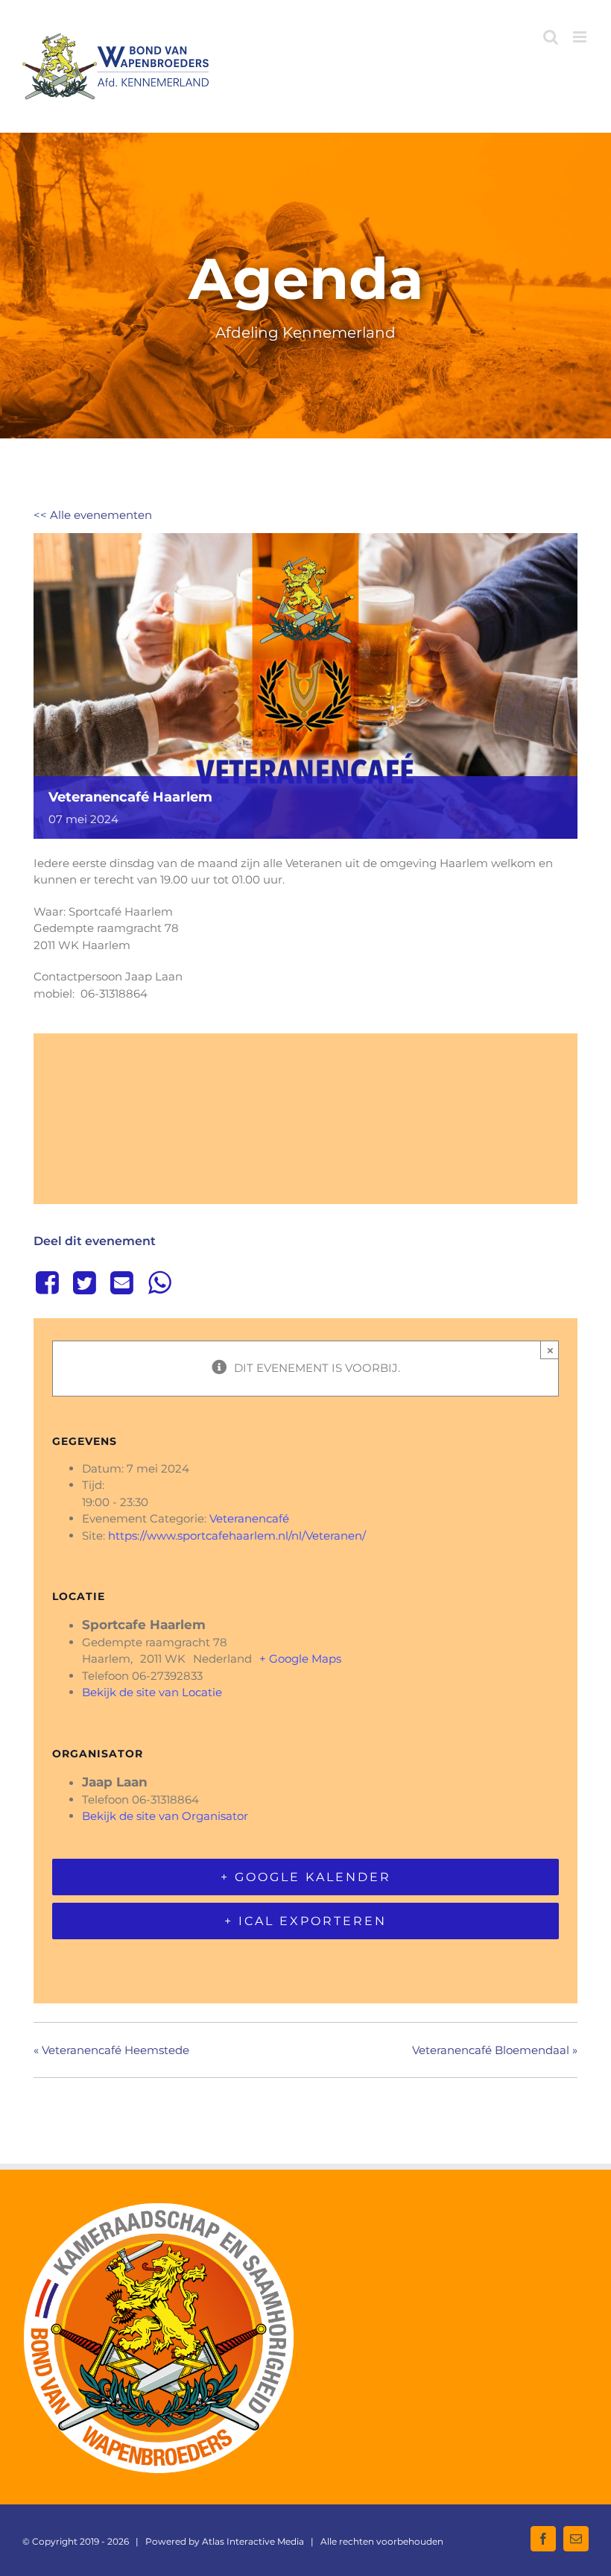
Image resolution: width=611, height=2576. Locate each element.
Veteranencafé (249, 1518)
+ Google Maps (300, 1659)
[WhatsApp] (159, 1282)
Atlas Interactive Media (253, 2541)
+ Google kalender (306, 1877)
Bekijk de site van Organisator (165, 1816)
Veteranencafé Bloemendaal (495, 2050)
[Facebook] (50, 1282)
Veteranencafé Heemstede (111, 2050)
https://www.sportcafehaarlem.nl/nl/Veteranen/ (237, 1536)
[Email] (122, 1282)
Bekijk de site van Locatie (152, 1692)
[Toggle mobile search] (551, 37)
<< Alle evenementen (93, 515)
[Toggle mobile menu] (581, 37)
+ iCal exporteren (305, 1921)
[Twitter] (84, 1282)
